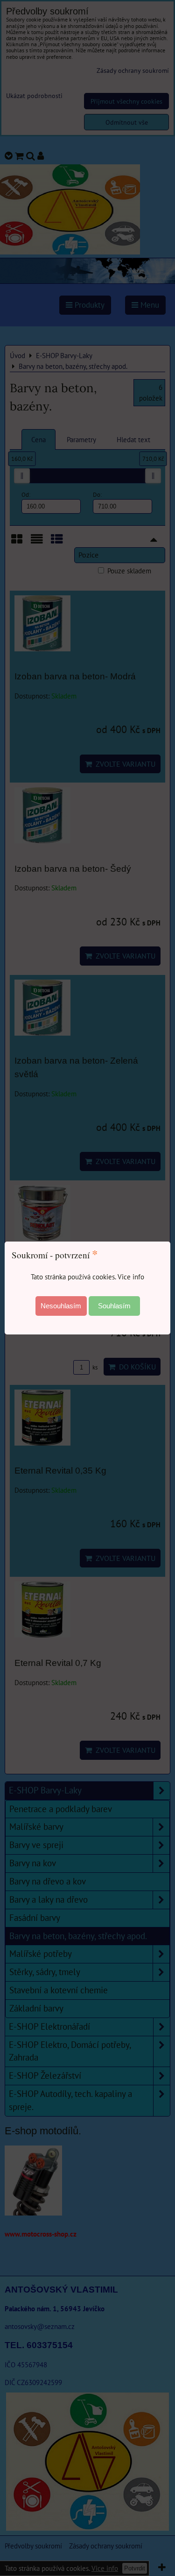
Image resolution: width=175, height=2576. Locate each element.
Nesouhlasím (61, 1306)
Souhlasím (114, 1306)
